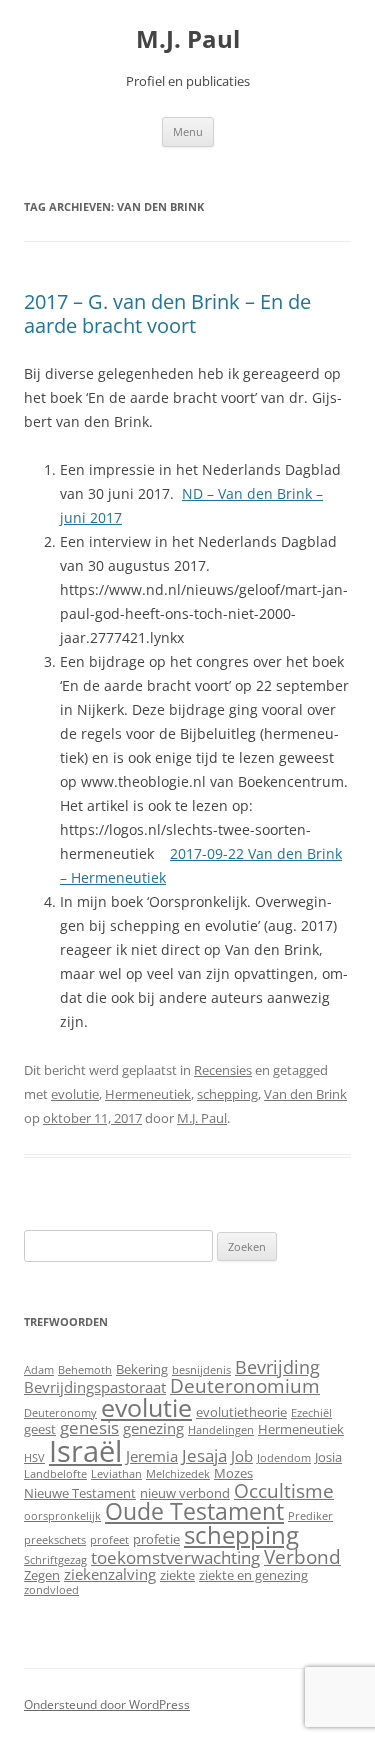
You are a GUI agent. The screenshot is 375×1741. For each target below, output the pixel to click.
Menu (188, 131)
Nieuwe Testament (80, 1493)
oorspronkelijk (62, 1516)
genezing (153, 1428)
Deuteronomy (60, 1413)
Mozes (233, 1473)
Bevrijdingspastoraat (95, 1387)
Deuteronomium (245, 1385)
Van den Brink (305, 1094)
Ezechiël (311, 1413)
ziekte (177, 1575)
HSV (34, 1458)
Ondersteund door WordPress (107, 1704)
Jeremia (152, 1456)
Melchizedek (178, 1474)
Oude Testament (194, 1511)
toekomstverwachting (175, 1557)
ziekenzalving (110, 1574)
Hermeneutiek (148, 1094)
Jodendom (284, 1458)
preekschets (55, 1540)
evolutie (75, 1094)
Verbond (302, 1556)
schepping (227, 1094)
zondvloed (51, 1590)
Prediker (310, 1516)
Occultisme (284, 1490)
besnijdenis (201, 1370)
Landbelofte (55, 1474)
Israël (85, 1451)
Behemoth (85, 1370)
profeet (109, 1540)
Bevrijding (277, 1367)
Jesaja (204, 1455)
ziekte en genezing (253, 1575)
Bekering (142, 1369)
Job (242, 1456)
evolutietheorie (241, 1412)
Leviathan (116, 1474)
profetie (156, 1539)
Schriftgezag (55, 1560)
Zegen (42, 1575)
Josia (328, 1457)
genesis (89, 1427)
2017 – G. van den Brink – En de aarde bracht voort (167, 313)
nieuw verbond (185, 1493)
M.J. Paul (188, 39)
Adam (39, 1370)
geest (40, 1429)
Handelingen (221, 1430)
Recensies (223, 1070)
